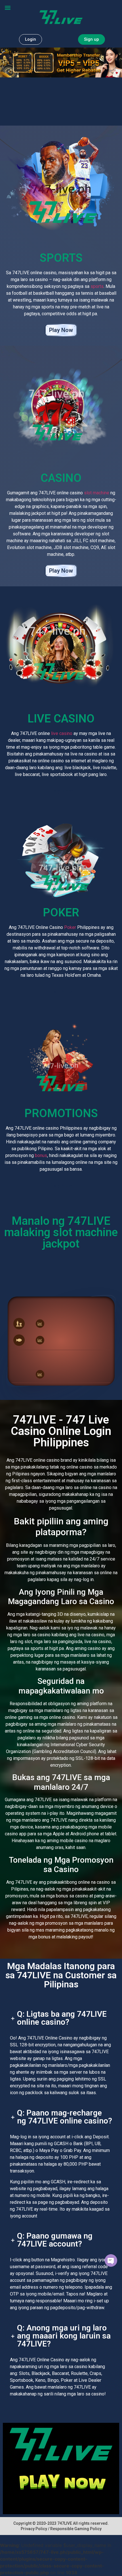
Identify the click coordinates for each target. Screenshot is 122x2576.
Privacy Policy (34, 2529)
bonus (41, 1155)
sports (97, 286)
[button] (8, 8)
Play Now (61, 330)
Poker (70, 927)
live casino (62, 733)
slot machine (97, 493)
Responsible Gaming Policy (76, 2529)
